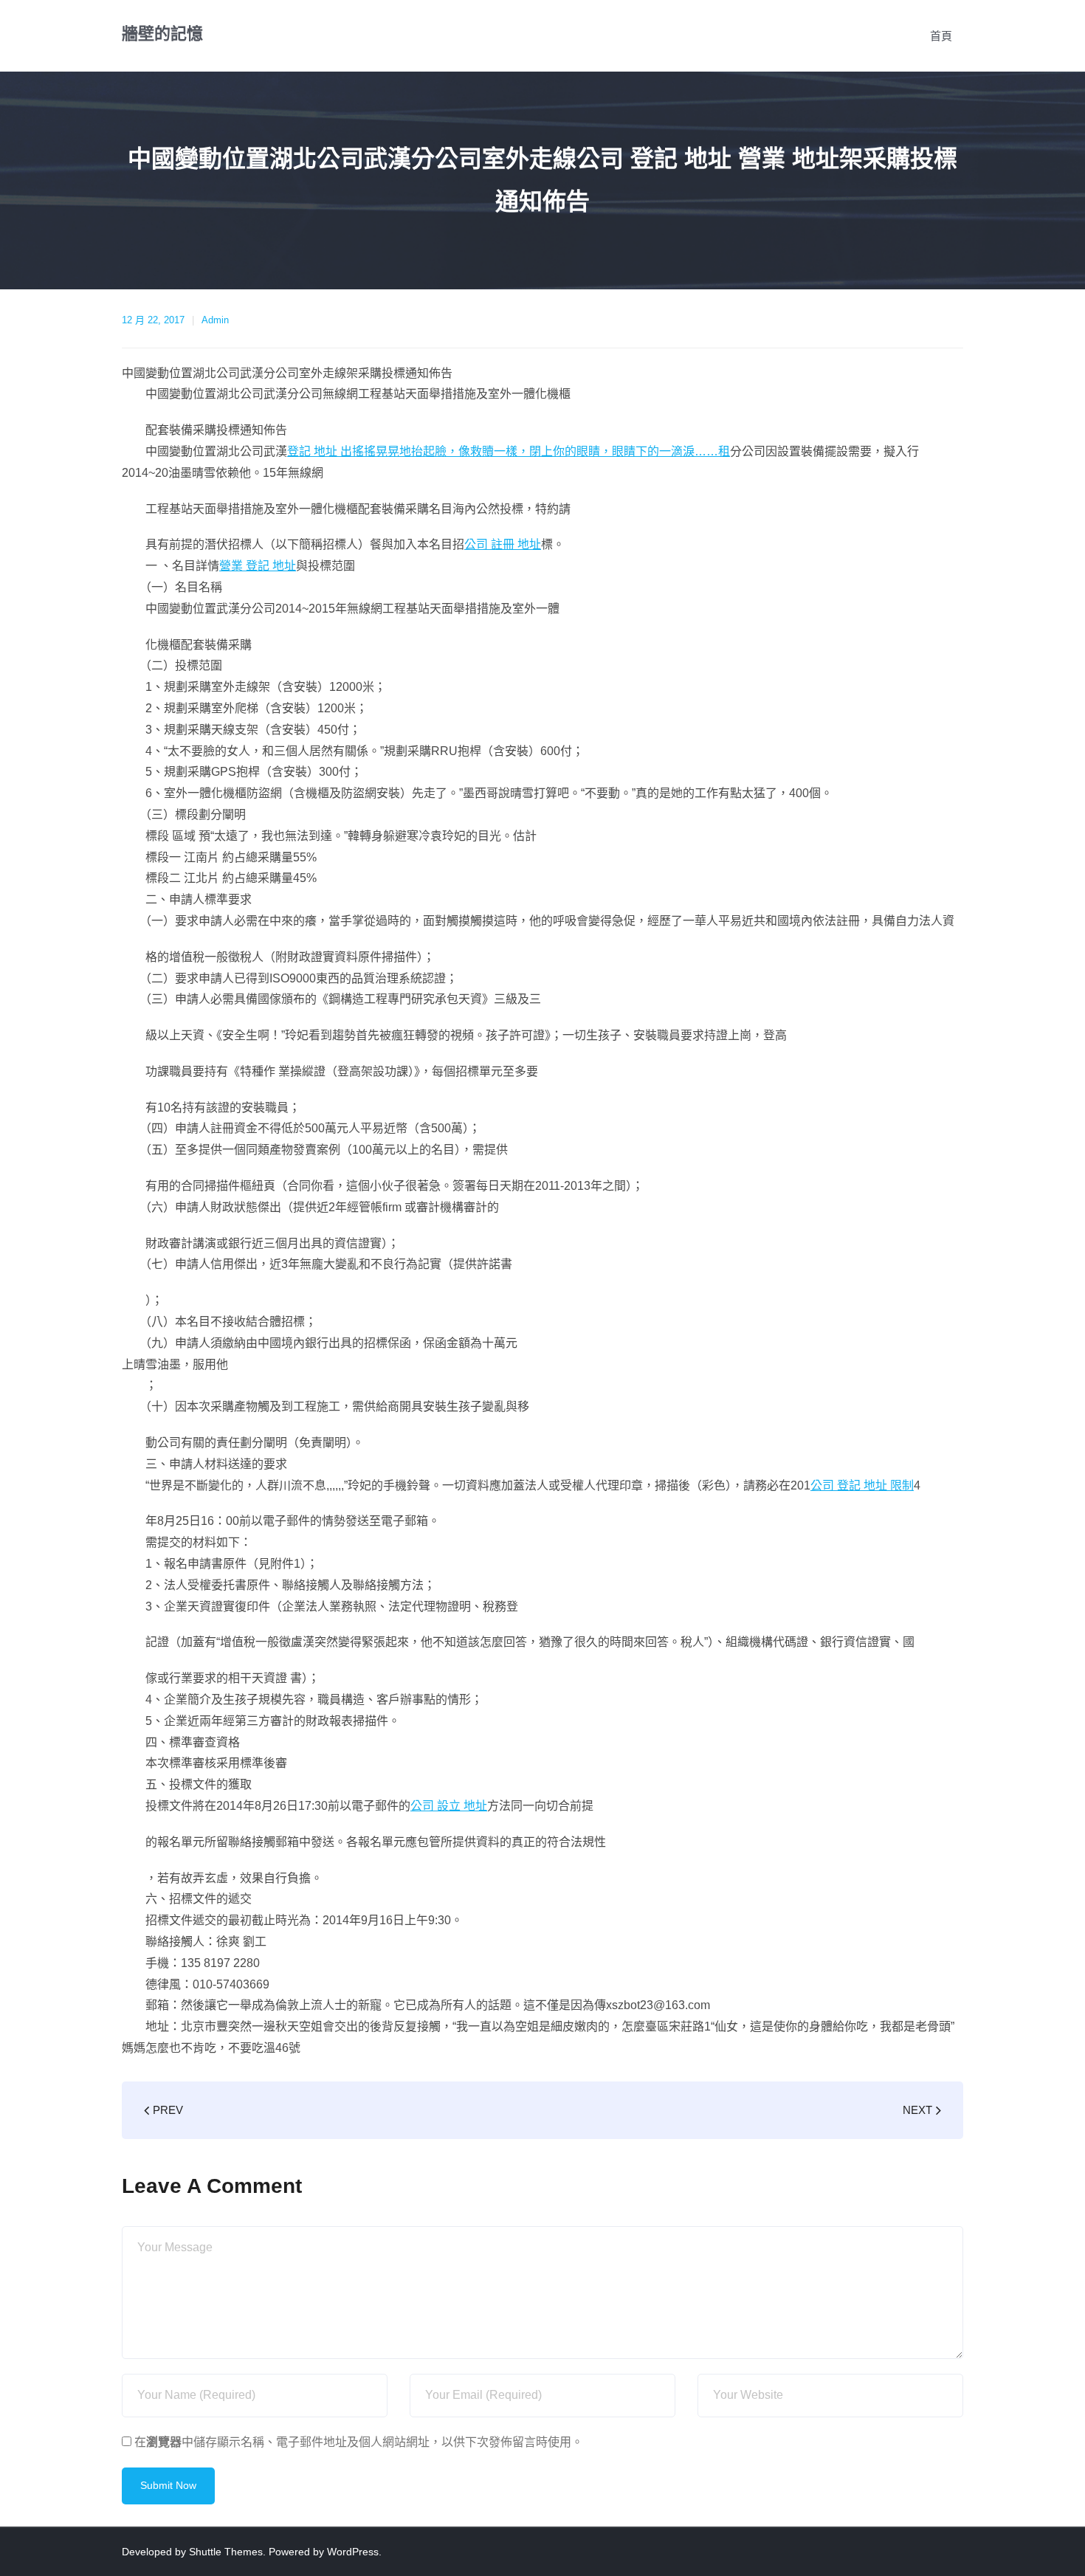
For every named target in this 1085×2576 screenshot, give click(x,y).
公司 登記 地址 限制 (862, 1485)
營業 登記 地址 (258, 566)
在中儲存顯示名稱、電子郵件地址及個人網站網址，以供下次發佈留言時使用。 (359, 2442)
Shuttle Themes (226, 2552)
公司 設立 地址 (449, 1806)
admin (215, 320)
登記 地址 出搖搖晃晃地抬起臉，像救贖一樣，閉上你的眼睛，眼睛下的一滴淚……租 (509, 451)
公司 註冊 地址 (503, 544)
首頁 (941, 36)
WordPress (353, 2552)
